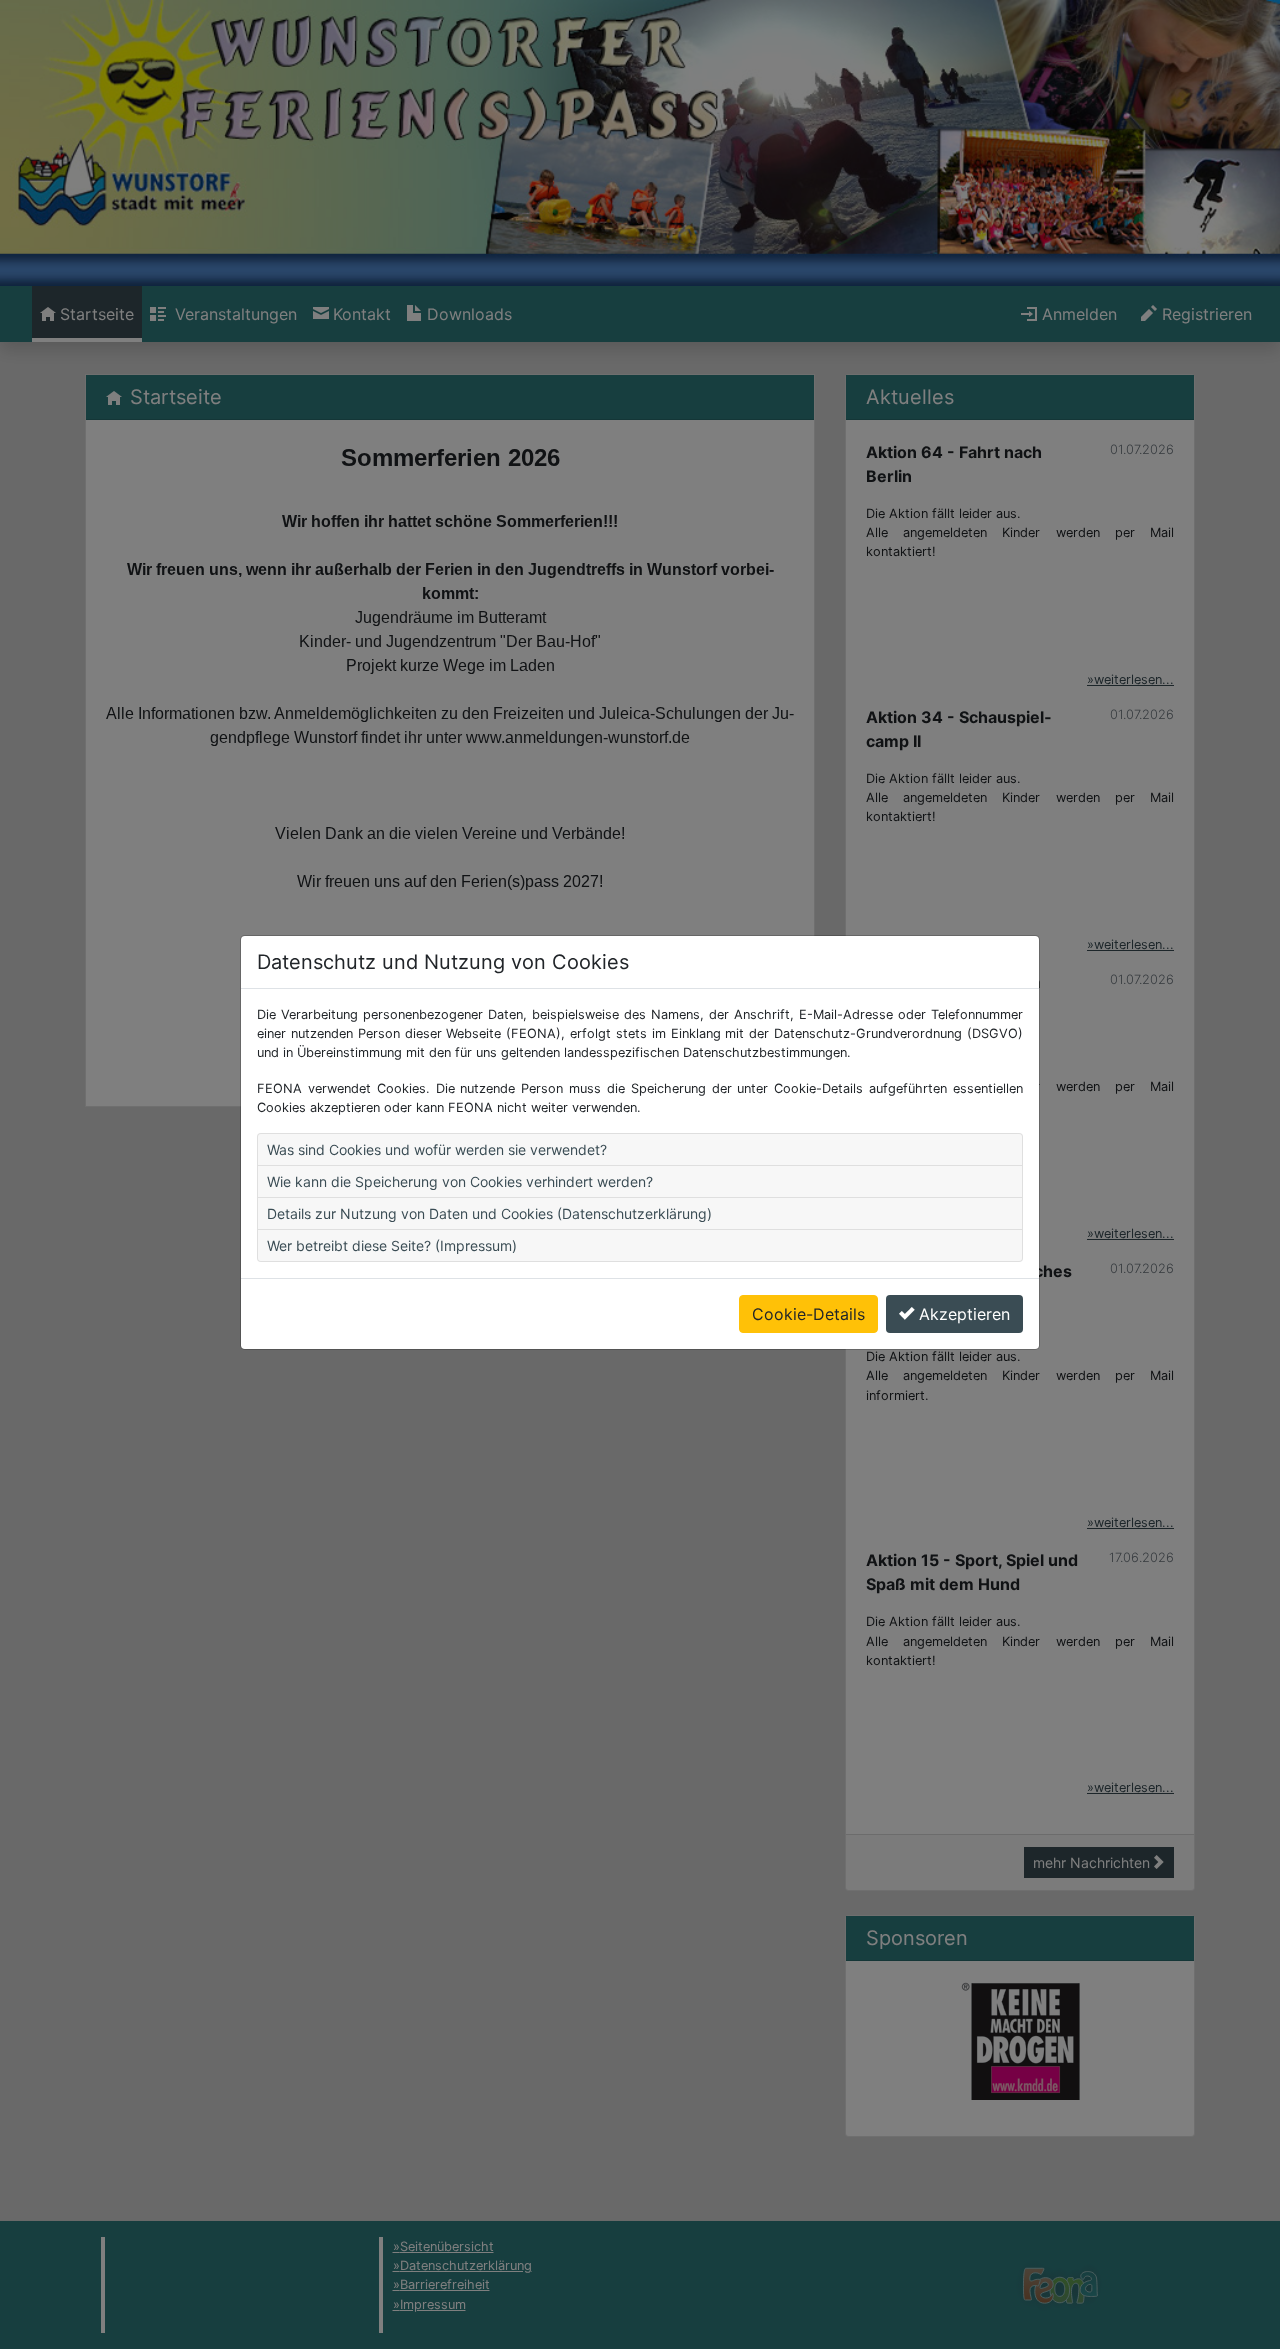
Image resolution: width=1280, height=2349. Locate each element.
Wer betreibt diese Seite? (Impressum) (392, 1245)
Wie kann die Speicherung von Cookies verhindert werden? (460, 1181)
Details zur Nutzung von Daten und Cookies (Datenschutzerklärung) (489, 1213)
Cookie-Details (808, 1314)
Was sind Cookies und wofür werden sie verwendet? (437, 1149)
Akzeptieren (964, 1314)
